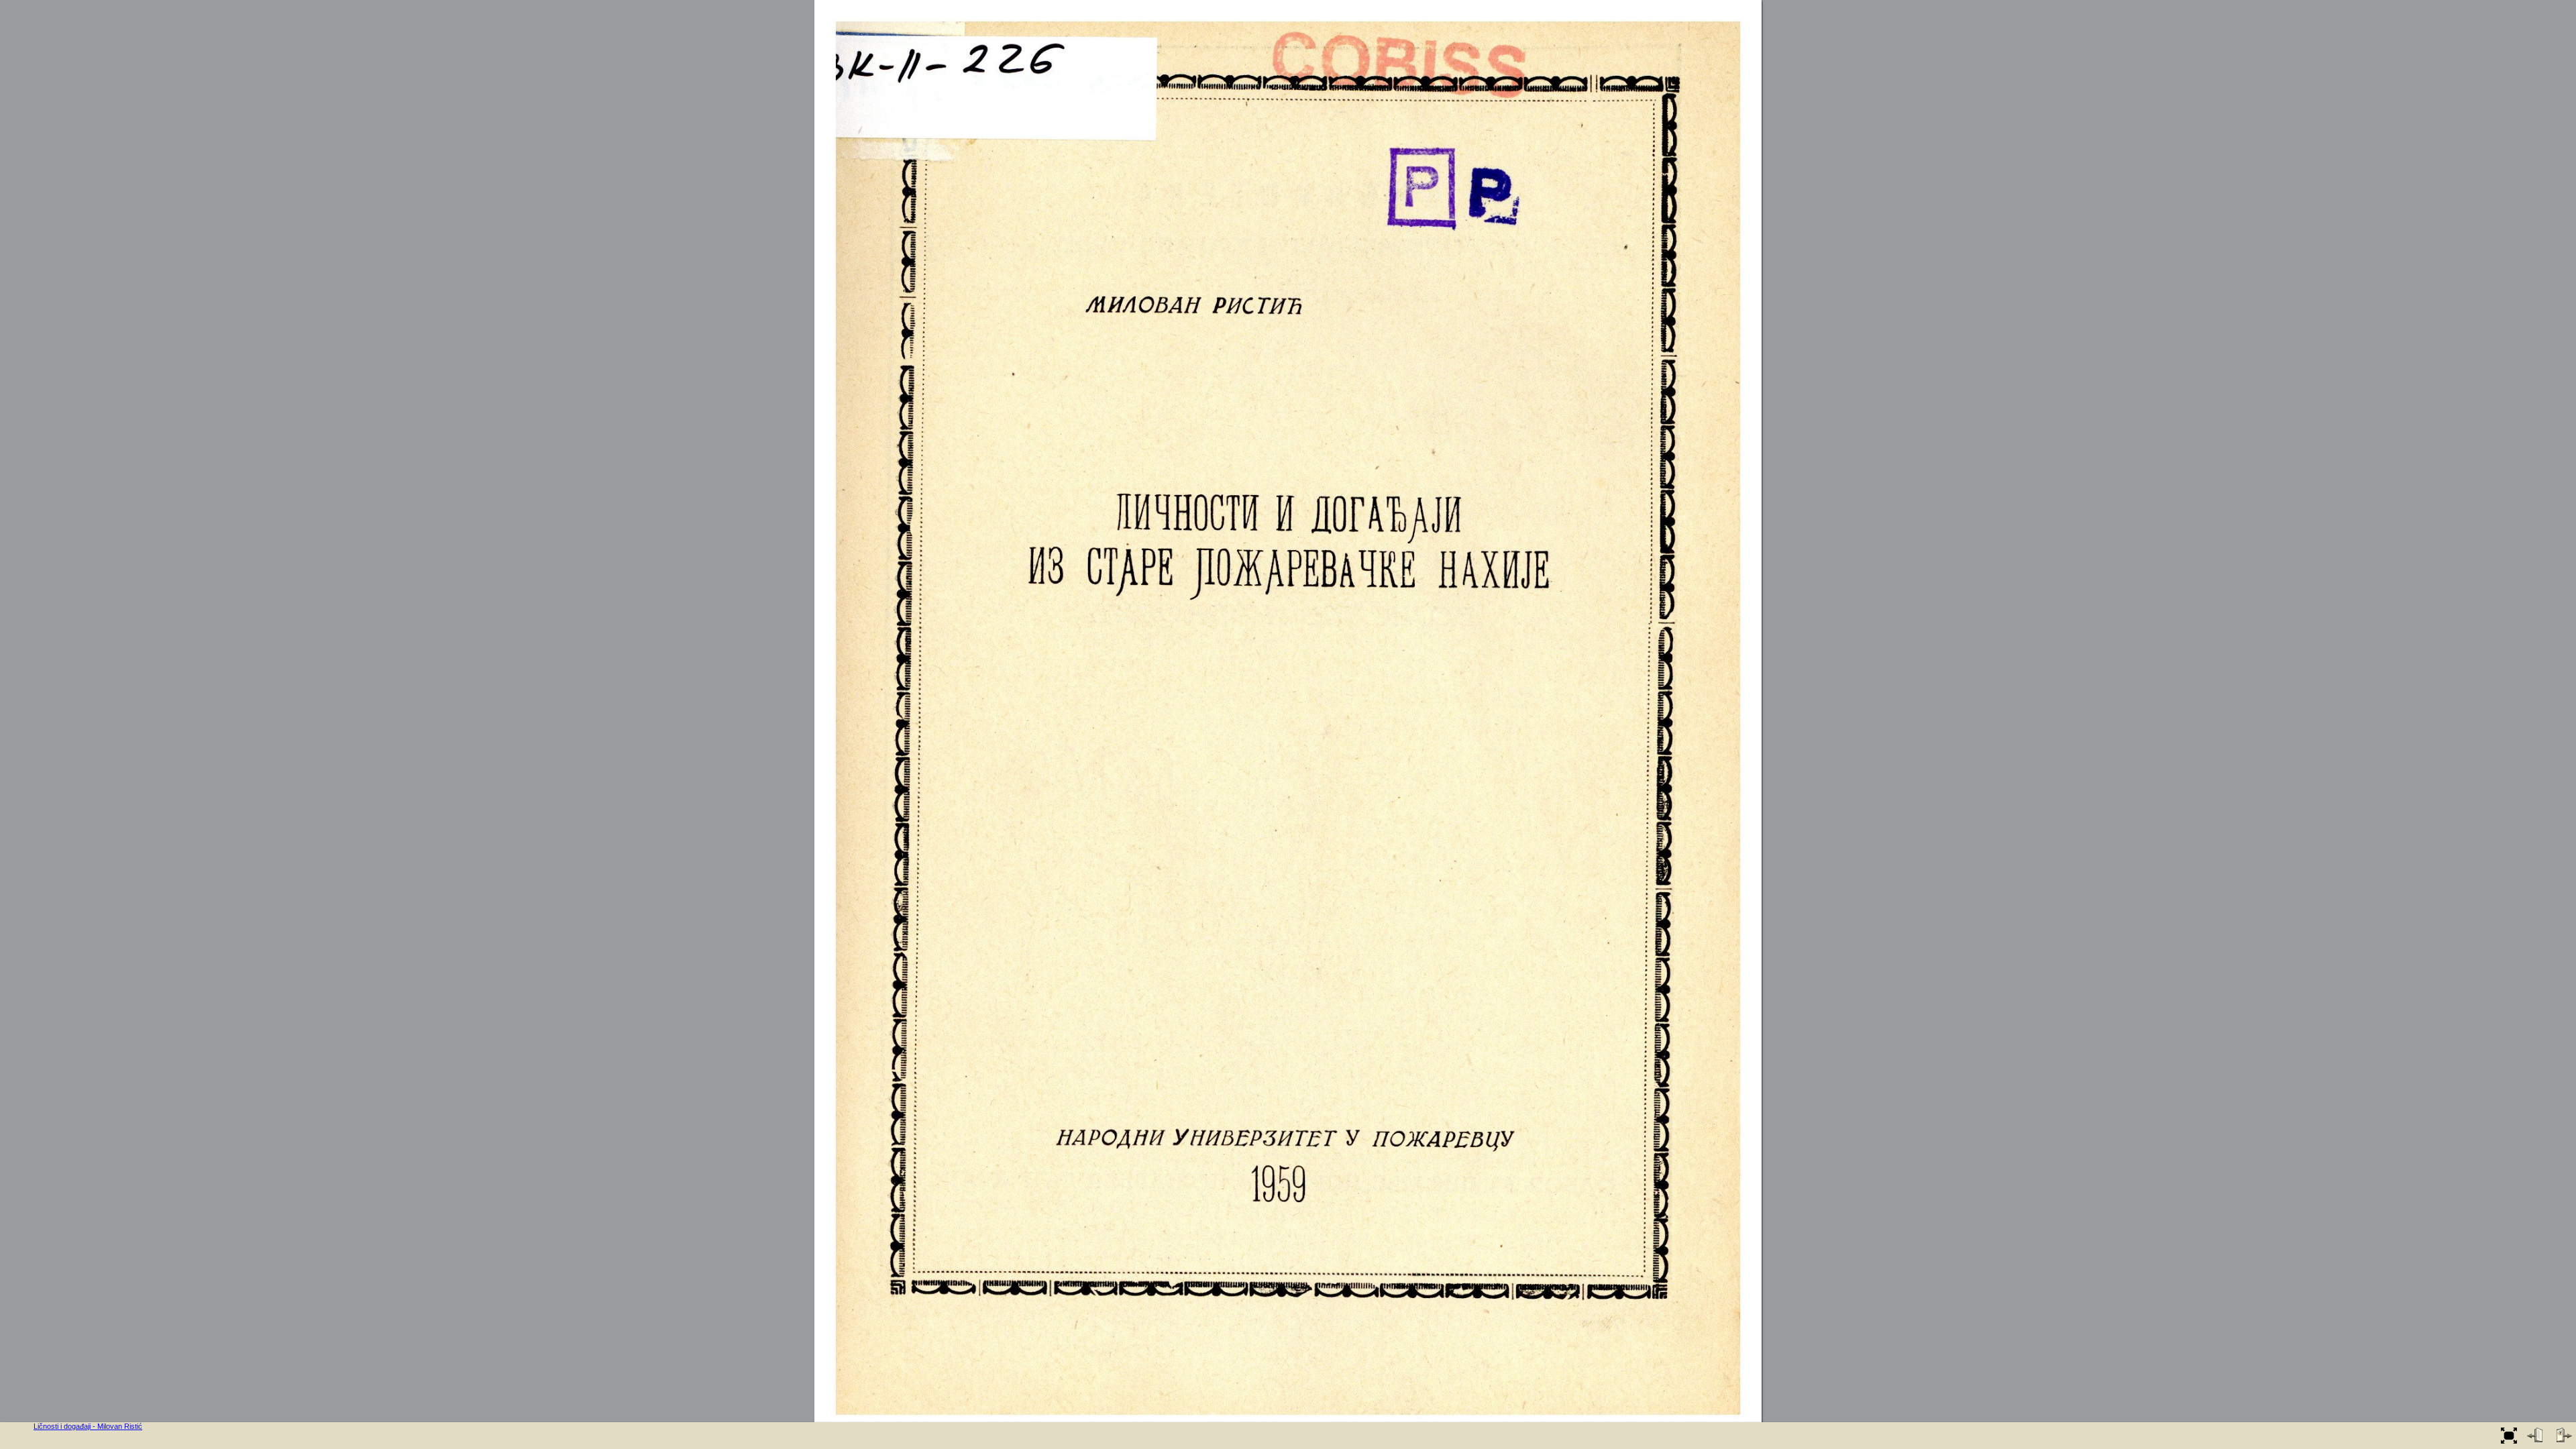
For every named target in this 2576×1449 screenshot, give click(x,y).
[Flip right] (2563, 1436)
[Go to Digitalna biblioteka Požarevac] (17, 1436)
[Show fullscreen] (2509, 1436)
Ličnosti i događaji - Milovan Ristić (88, 1426)
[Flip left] (2536, 1436)
